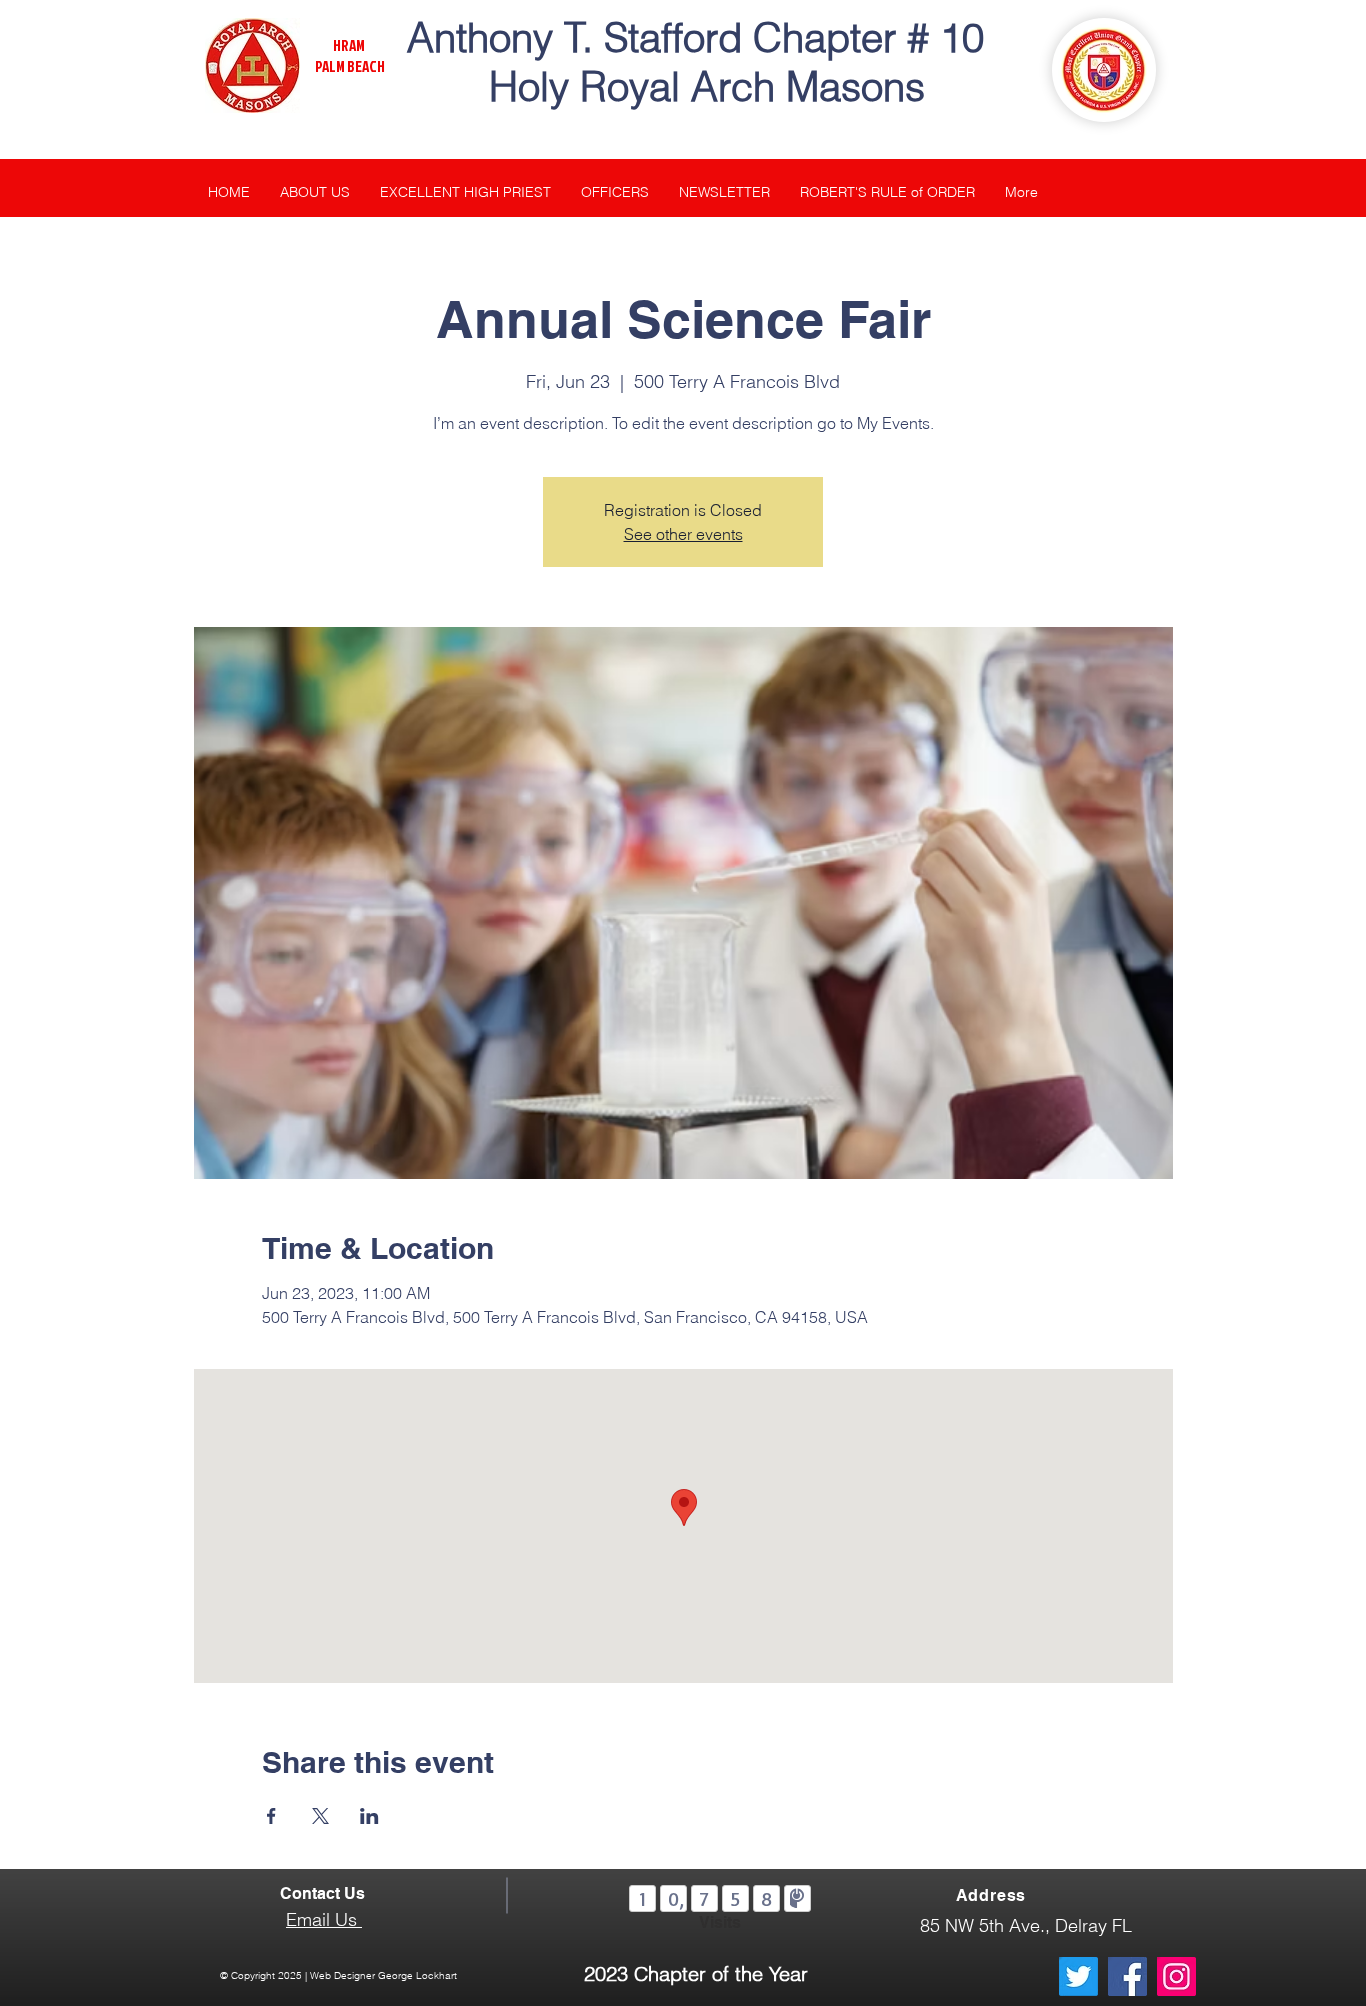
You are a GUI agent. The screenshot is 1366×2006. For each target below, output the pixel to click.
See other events (683, 534)
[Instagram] (1176, 1976)
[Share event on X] (320, 1816)
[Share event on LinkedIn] (369, 1816)
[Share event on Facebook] (271, 1816)
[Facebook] (1127, 1976)
